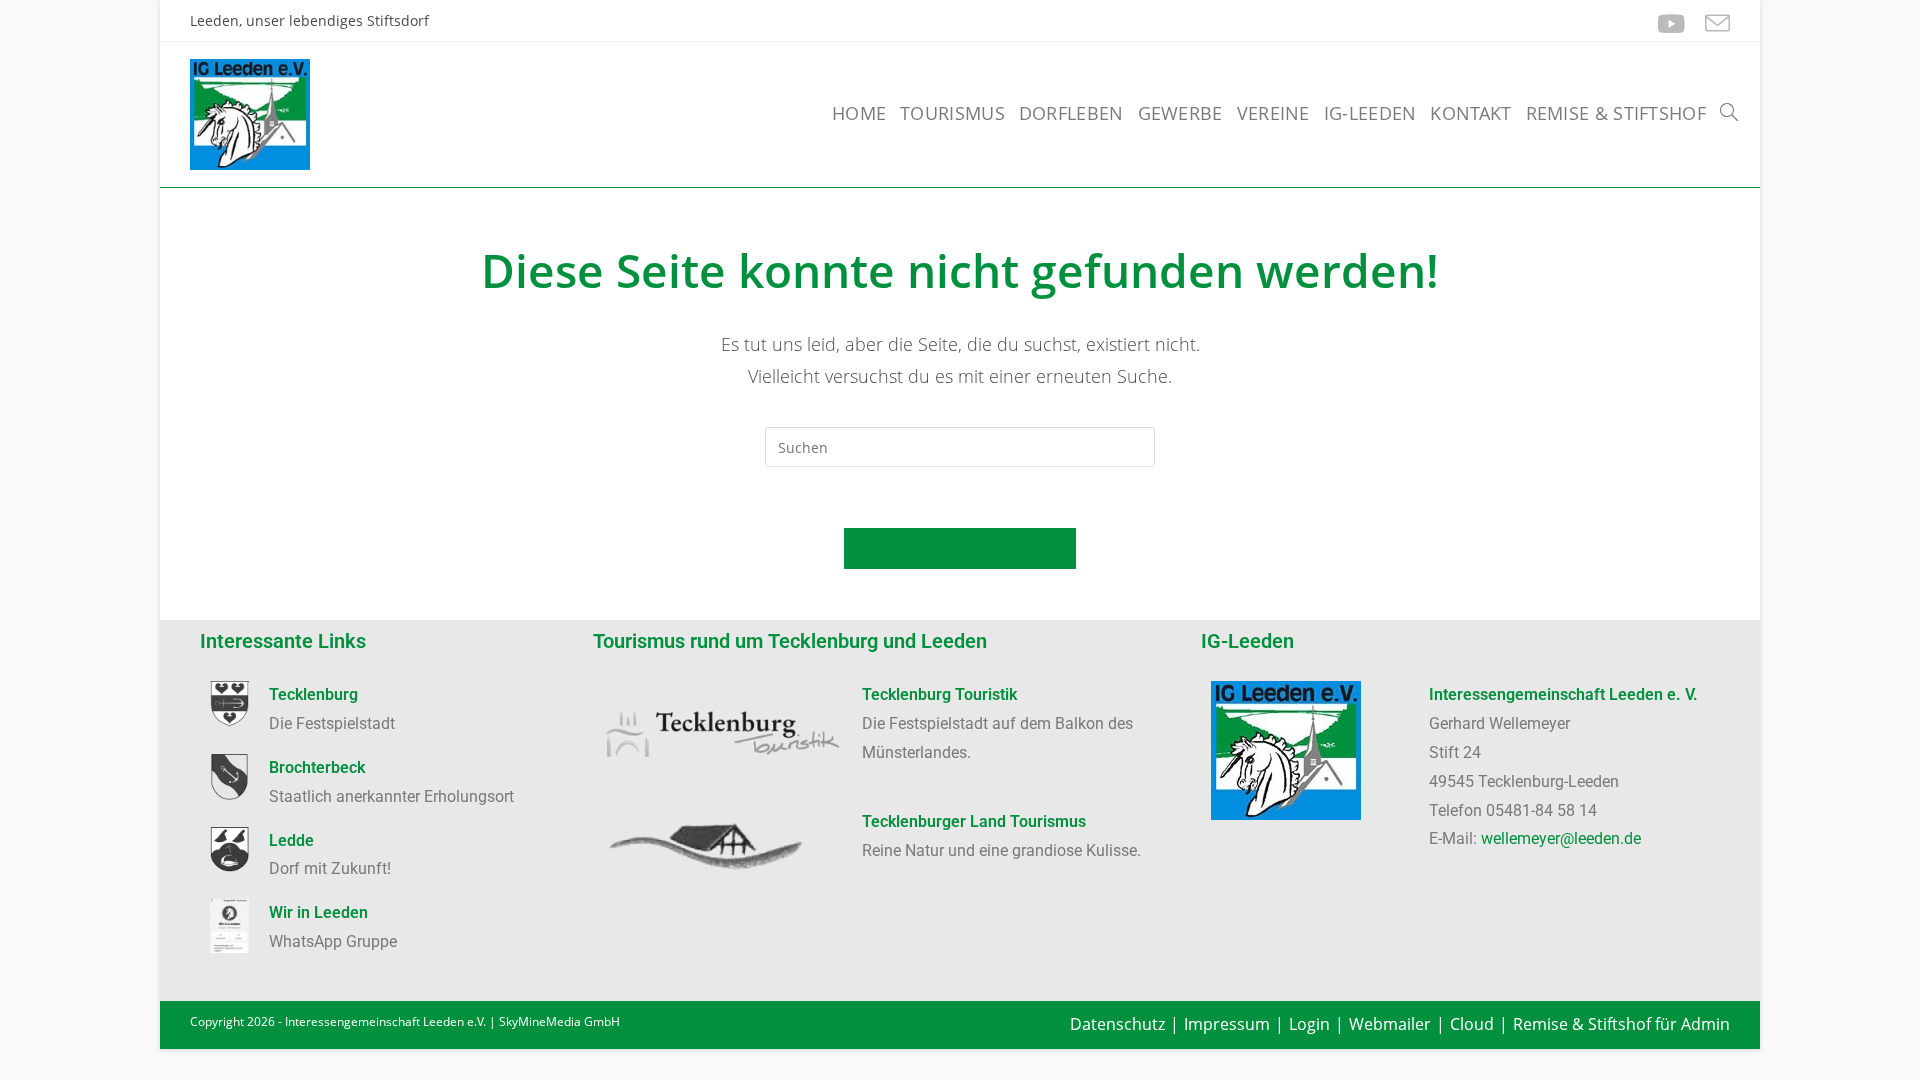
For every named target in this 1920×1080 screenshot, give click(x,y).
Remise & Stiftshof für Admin (1621, 1024)
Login (1309, 1024)
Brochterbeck (317, 767)
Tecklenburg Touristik (939, 694)
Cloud (1472, 1024)
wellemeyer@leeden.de (1561, 838)
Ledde (291, 840)
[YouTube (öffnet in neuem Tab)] (1671, 23)
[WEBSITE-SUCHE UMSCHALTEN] (1729, 113)
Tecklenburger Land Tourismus (974, 821)
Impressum (1227, 1024)
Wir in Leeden (318, 912)
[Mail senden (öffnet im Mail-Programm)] (1712, 23)
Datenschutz (1117, 1024)
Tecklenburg (313, 694)
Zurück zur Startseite (959, 548)
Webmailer (1390, 1024)
